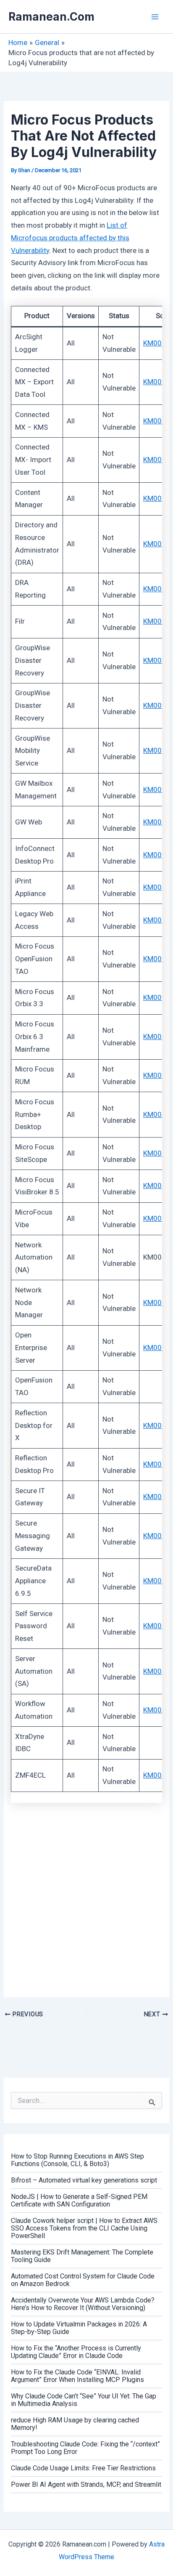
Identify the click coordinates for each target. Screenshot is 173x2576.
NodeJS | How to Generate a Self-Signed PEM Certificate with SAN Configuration (79, 2200)
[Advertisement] (86, 1897)
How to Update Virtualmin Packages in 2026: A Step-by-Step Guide (79, 2328)
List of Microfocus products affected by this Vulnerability (70, 238)
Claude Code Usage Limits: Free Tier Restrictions (83, 2468)
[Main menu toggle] (155, 17)
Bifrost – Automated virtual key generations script (84, 2180)
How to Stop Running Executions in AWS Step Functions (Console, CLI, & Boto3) (77, 2160)
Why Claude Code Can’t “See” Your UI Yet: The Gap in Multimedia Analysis (84, 2400)
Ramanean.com (51, 17)
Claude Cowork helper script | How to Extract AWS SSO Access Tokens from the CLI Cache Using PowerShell (84, 2228)
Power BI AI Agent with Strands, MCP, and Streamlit (86, 2484)
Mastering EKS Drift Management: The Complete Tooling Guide (82, 2256)
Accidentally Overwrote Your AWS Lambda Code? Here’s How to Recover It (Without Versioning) (83, 2304)
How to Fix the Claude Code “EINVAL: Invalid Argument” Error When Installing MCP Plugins (77, 2376)
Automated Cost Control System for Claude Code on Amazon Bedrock (83, 2280)
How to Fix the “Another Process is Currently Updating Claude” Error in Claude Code (76, 2352)
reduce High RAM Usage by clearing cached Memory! (75, 2424)
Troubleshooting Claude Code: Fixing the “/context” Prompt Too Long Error (85, 2448)
